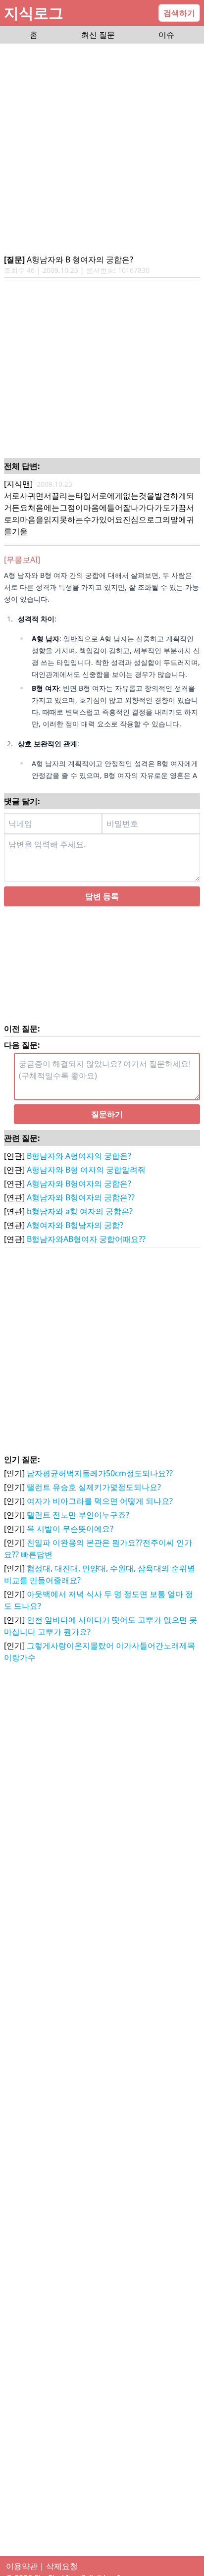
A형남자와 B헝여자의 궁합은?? (81, 1209)
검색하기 (179, 13)
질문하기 (107, 1126)
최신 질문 (98, 35)
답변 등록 (102, 908)
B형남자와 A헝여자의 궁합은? (79, 1168)
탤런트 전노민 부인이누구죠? (78, 1527)
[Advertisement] (102, 150)
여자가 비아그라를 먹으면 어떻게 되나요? (100, 1513)
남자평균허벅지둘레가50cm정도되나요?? (100, 1485)
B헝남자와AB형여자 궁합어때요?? (86, 1251)
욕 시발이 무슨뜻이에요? (70, 1541)
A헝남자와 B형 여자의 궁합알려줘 (86, 1182)
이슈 (166, 35)
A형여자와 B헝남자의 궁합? (75, 1237)
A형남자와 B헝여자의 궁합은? (79, 1195)
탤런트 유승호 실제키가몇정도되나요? (94, 1499)
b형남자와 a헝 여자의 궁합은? (80, 1223)
